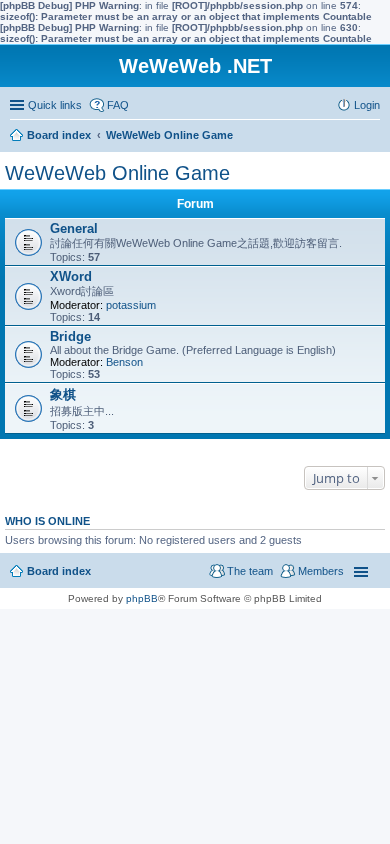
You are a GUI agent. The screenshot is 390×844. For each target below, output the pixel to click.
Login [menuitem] (367, 105)
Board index (59, 571)
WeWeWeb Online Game (117, 173)
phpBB (142, 598)
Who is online (47, 521)
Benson (124, 362)
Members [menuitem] (321, 571)
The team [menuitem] (250, 571)
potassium (131, 305)
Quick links (55, 105)
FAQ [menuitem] (118, 105)
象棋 (63, 394)
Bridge (70, 336)
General (74, 228)
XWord (71, 276)
